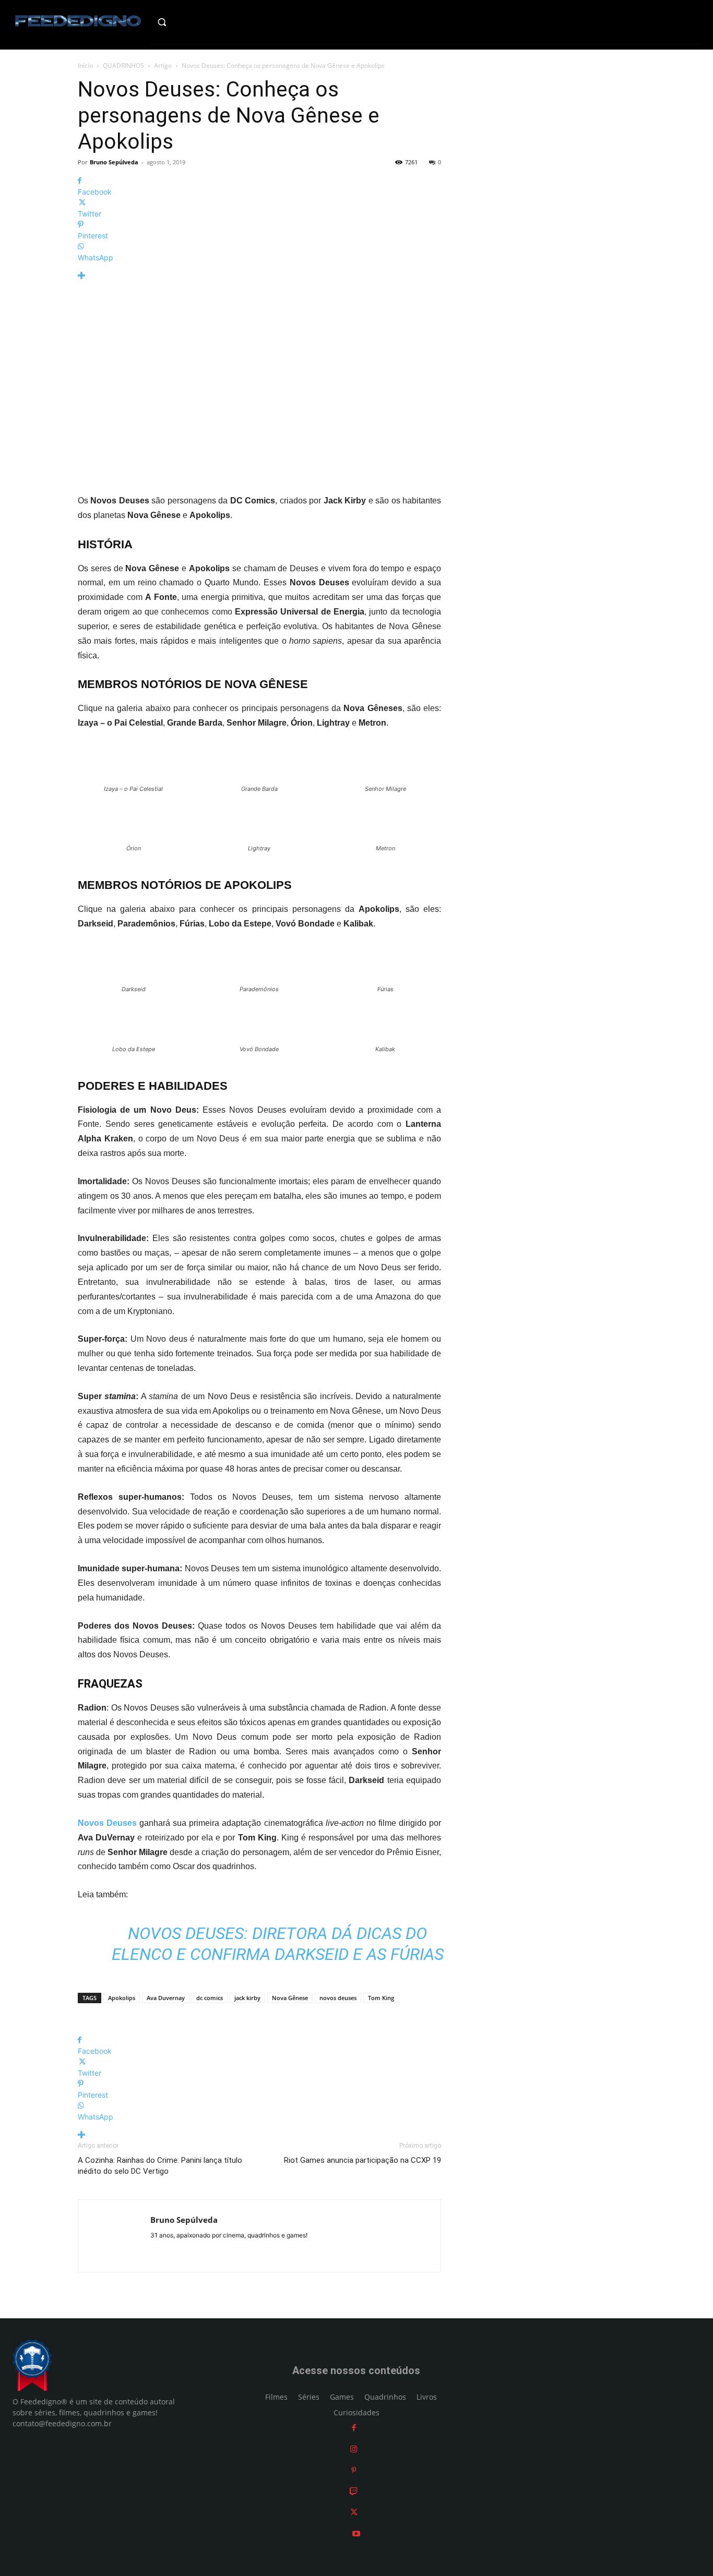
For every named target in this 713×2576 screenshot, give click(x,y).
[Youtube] (356, 2533)
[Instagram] (354, 2449)
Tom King (381, 1998)
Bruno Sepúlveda (114, 162)
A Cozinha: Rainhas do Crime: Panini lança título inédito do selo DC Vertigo (160, 2166)
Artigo (163, 65)
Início (85, 65)
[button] (182, 22)
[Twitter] (354, 2512)
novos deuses (338, 1998)
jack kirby (247, 1998)
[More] (259, 276)
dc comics (210, 1998)
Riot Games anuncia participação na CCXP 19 (363, 2160)
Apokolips (122, 1998)
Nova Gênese (290, 1998)
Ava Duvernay (166, 1998)
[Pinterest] (354, 2470)
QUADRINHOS (123, 65)
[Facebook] (354, 2428)
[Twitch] (354, 2491)
